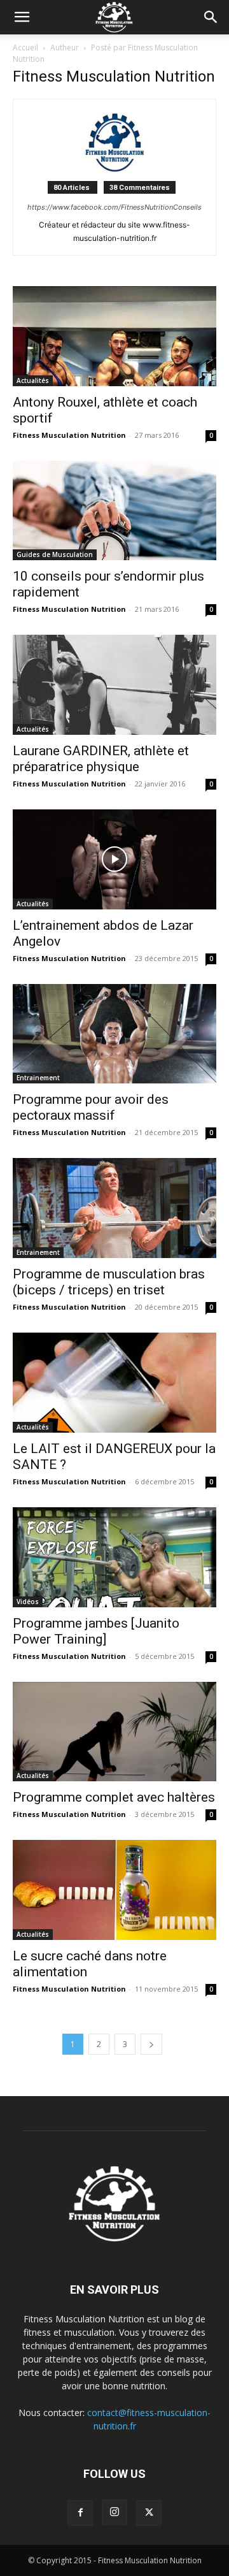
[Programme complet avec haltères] (114, 1732)
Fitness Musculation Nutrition (69, 435)
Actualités (33, 380)
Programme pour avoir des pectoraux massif (91, 1107)
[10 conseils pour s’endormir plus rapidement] (114, 511)
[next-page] (151, 2044)
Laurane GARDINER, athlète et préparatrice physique (101, 759)
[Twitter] (149, 2513)
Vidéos (28, 1602)
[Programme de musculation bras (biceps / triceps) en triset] (114, 1208)
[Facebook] (80, 2513)
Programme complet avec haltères (114, 1797)
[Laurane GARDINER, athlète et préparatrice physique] (114, 685)
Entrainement (38, 1078)
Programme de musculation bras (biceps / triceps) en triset (109, 1282)
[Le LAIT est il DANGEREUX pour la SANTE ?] (114, 1383)
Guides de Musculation (55, 554)
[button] (22, 17)
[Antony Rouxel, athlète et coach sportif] (114, 336)
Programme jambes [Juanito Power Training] (96, 1631)
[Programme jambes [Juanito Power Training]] (114, 1557)
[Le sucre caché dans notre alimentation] (114, 1890)
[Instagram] (114, 2512)
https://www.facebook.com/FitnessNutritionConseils (114, 207)
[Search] (211, 17)
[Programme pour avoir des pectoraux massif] (114, 1034)
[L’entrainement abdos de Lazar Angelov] (114, 859)
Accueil (25, 47)
